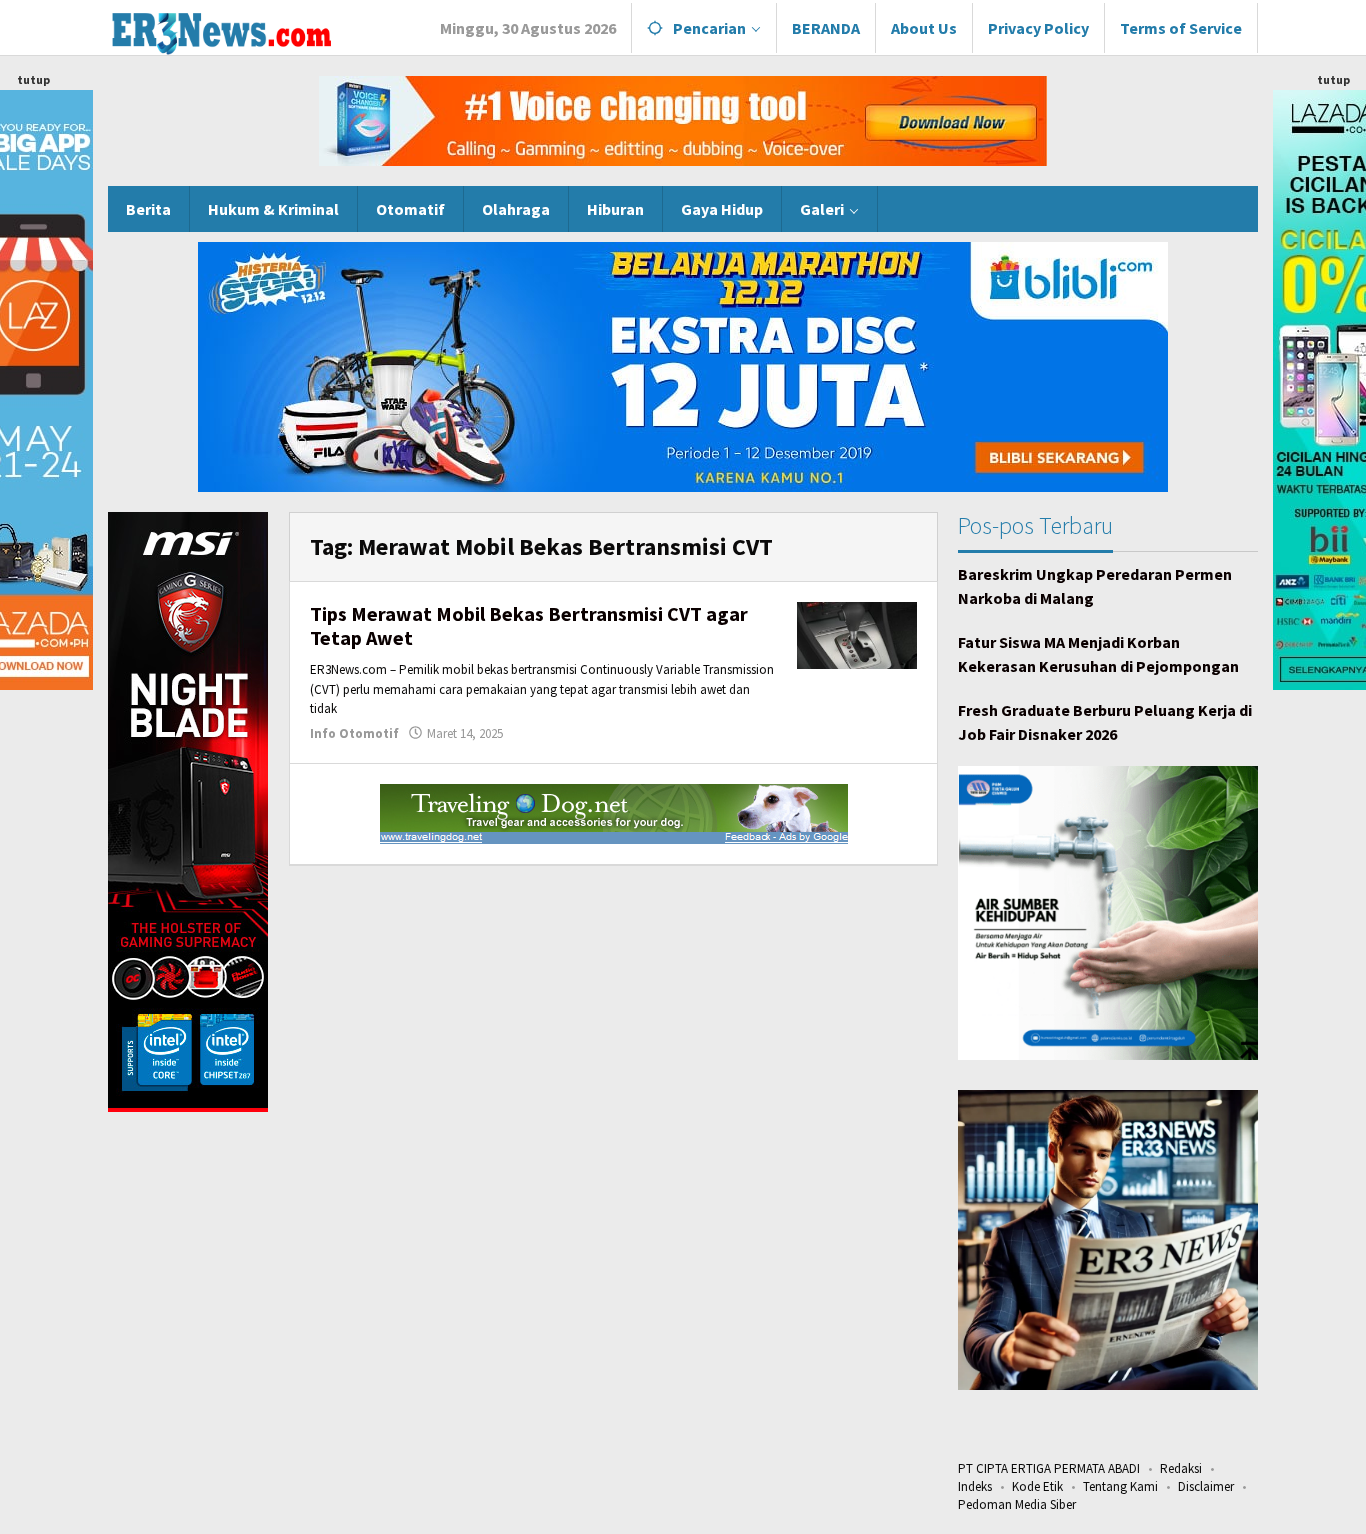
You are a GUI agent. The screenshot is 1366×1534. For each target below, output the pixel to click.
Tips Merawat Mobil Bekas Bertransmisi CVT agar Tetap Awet (529, 625)
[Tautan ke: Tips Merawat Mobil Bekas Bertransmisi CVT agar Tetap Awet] (857, 634)
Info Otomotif (354, 733)
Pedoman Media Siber (1017, 1504)
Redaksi (1181, 1468)
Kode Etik (1037, 1486)
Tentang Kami (1120, 1486)
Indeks (975, 1486)
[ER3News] (220, 30)
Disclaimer (1206, 1486)
